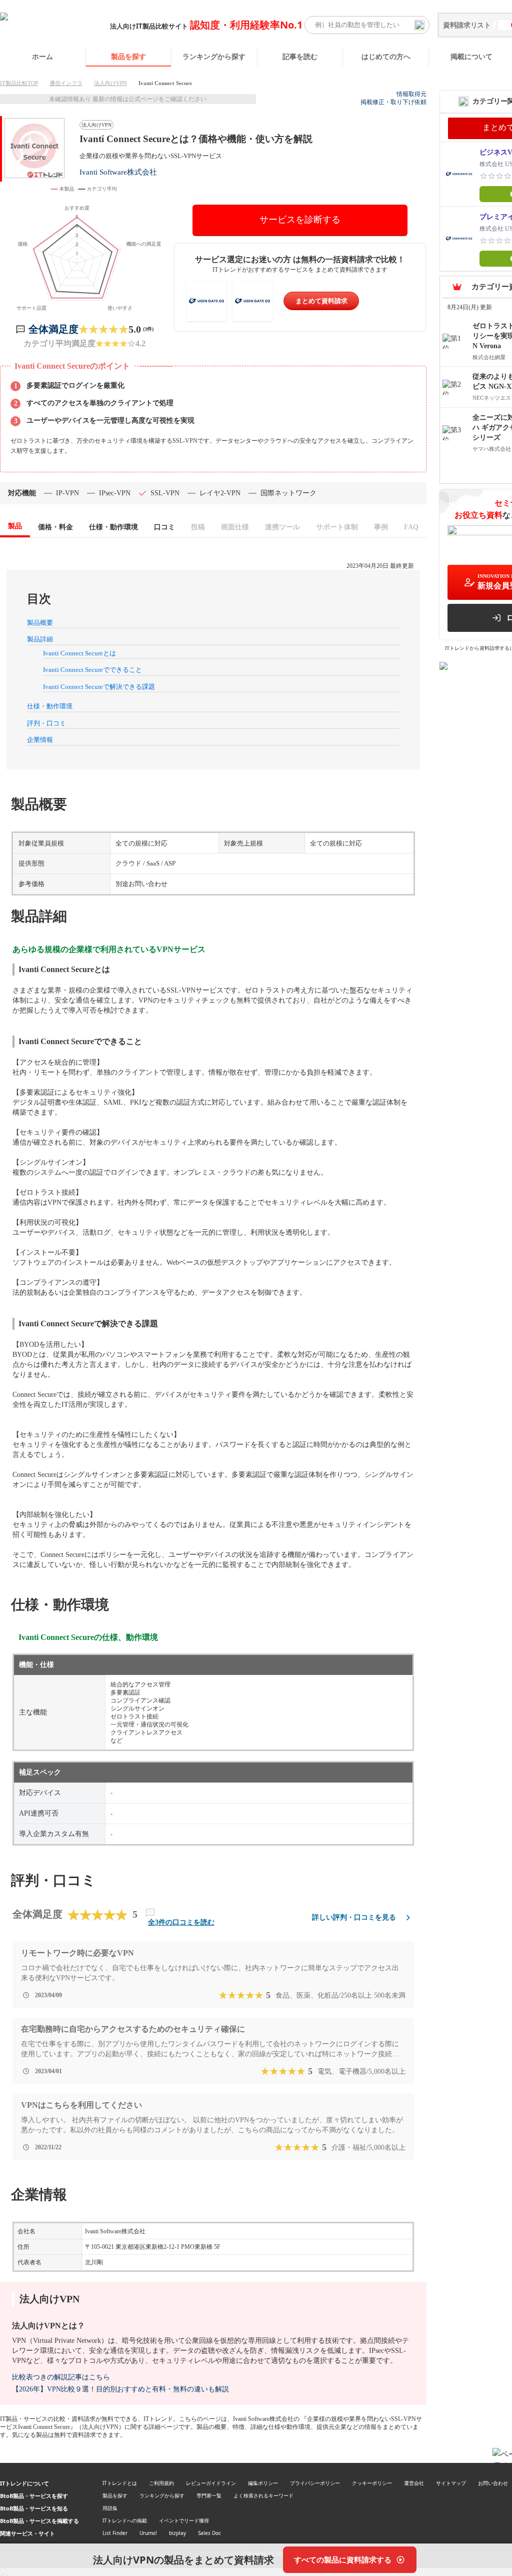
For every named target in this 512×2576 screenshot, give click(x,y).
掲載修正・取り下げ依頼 (393, 102)
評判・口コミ (46, 723)
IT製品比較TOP (19, 83)
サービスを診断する (300, 220)
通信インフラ (66, 83)
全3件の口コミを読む (181, 1922)
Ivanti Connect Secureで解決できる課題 (99, 687)
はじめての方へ (386, 56)
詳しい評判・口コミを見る (354, 1917)
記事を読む (300, 56)
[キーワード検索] (419, 25)
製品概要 (40, 623)
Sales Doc (209, 2533)
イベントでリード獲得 (184, 2520)
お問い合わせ (493, 2483)
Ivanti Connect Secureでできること (92, 670)
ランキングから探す (214, 56)
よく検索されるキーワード (263, 2495)
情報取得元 (411, 94)
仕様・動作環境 (50, 706)
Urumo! (148, 2533)
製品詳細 (40, 639)
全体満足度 (53, 329)
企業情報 (40, 740)
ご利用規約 (161, 2483)
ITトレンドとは (120, 2483)
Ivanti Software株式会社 (118, 172)
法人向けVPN (110, 83)
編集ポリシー (263, 2483)
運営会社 (414, 2483)
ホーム (42, 56)
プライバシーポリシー (315, 2483)
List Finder (115, 2533)
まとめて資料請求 (321, 301)
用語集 (110, 2508)
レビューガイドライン (211, 2483)
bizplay (177, 2533)
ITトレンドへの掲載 (125, 2520)
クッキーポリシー (372, 2483)
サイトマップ (451, 2483)
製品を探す (128, 56)
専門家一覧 (209, 2495)
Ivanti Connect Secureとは (79, 653)
